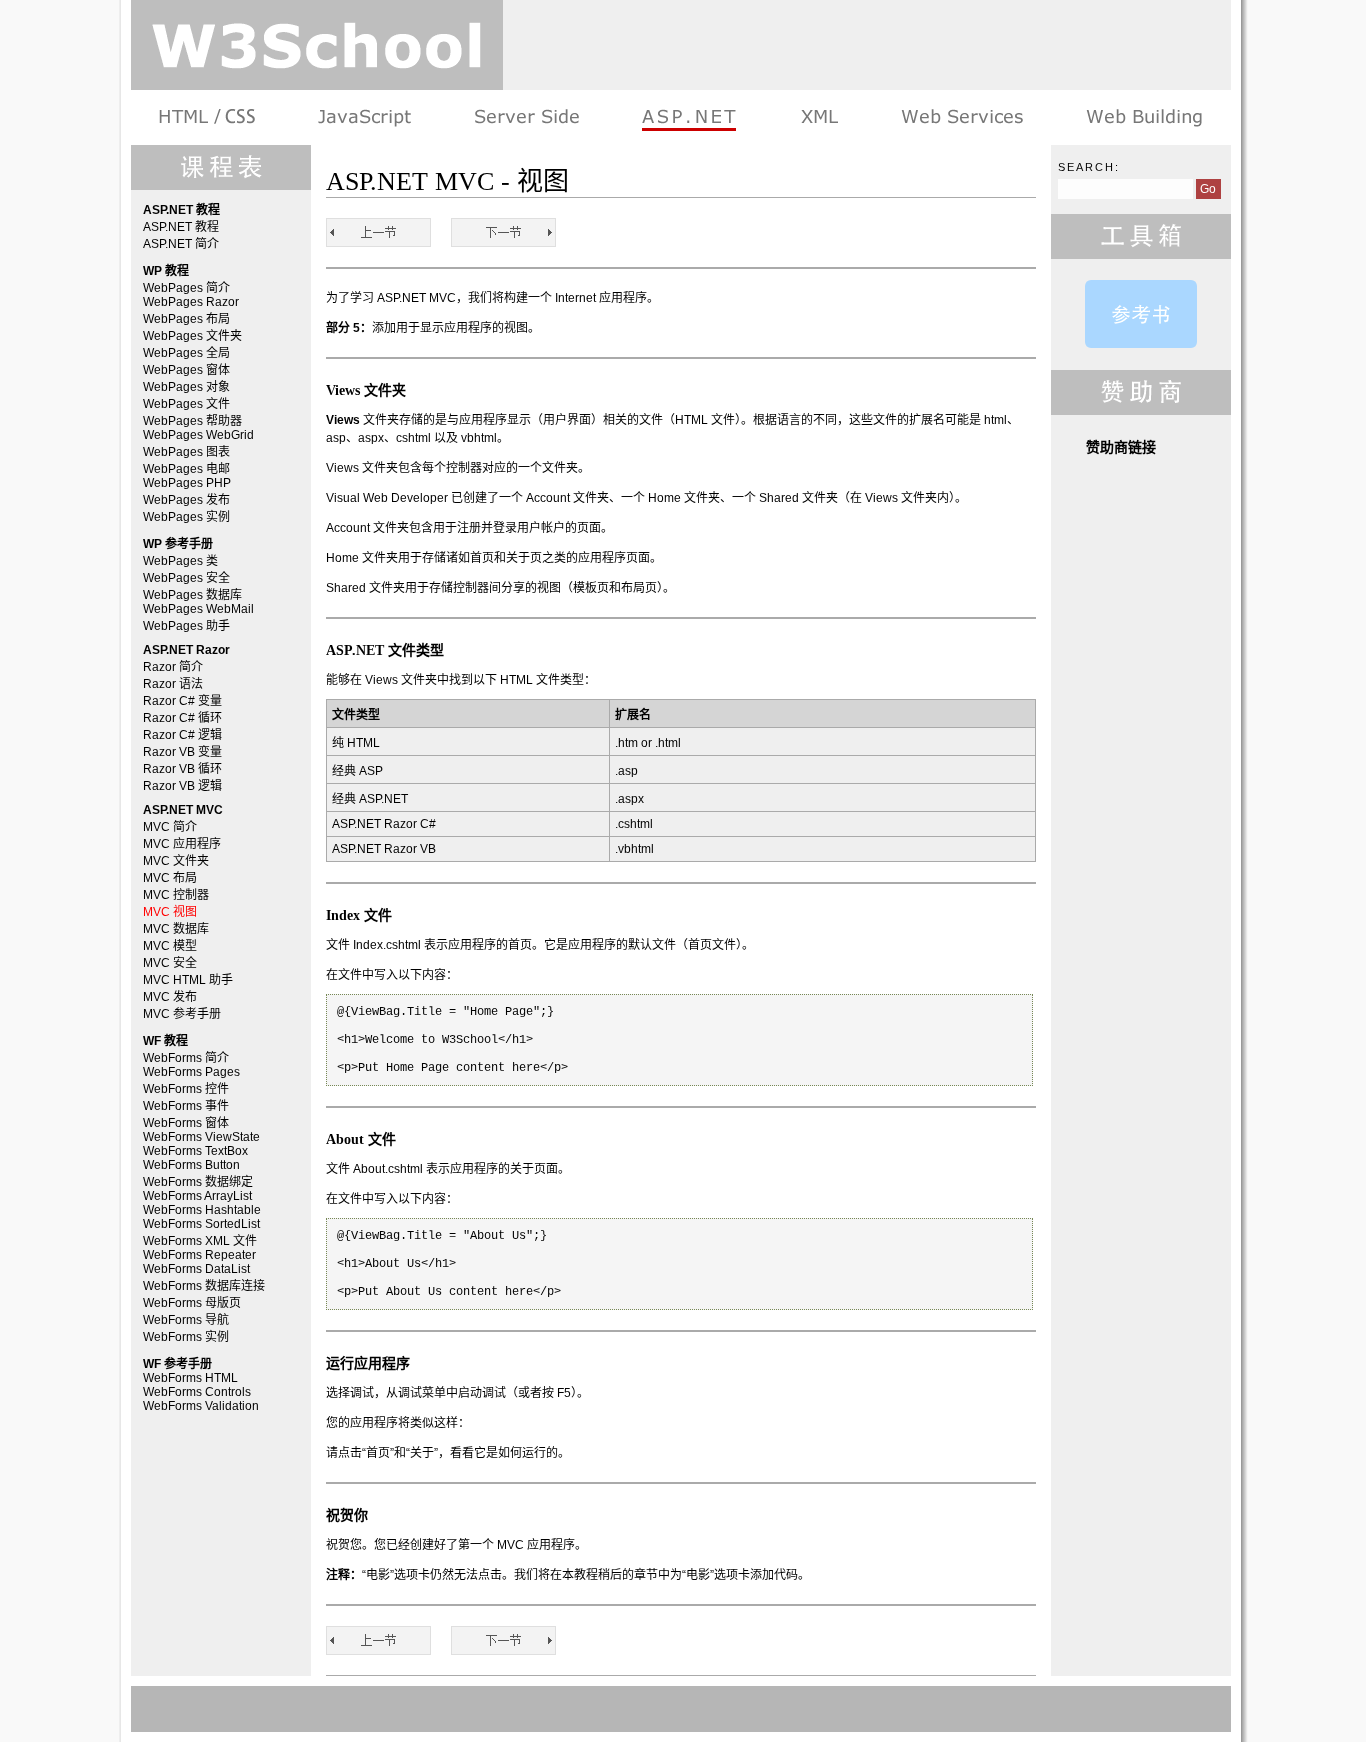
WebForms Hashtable (202, 1210)
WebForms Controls (197, 1392)
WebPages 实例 (186, 517)
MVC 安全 (170, 963)
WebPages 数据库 (192, 595)
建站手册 (1142, 117)
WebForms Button (191, 1165)
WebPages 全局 (186, 353)
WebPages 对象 (186, 387)
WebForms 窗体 (186, 1123)
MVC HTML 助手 (188, 980)
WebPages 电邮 (186, 469)
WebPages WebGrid (198, 435)
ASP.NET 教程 (689, 117)
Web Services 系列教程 (961, 117)
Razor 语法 (173, 684)
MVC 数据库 (176, 929)
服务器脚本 (526, 117)
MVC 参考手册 (182, 1014)
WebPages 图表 (186, 452)
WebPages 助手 (186, 626)
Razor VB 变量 (182, 752)
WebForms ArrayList (197, 1196)
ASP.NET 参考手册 (1141, 314)
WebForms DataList (196, 1269)
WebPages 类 (180, 561)
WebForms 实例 (186, 1337)
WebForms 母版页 (192, 1303)
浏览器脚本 (364, 117)
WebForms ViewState (201, 1137)
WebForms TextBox (195, 1151)
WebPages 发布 (186, 500)
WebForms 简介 (186, 1058)
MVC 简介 (170, 827)
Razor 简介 (173, 667)
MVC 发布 (170, 997)
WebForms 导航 (186, 1320)
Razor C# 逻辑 (182, 735)
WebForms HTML (190, 1378)
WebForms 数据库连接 (204, 1286)
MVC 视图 (170, 912)
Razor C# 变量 (182, 701)
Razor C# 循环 (182, 718)
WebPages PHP (187, 483)
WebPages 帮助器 (192, 421)
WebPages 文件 (186, 404)
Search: (1089, 167)
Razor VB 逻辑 (182, 786)
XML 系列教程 (818, 117)
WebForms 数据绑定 (198, 1182)
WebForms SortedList (201, 1224)
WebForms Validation (201, 1406)
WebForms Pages (191, 1072)
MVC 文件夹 (176, 861)
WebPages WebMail (198, 609)
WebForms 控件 (186, 1089)
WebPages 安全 (186, 578)
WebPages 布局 (186, 319)
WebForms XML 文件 (200, 1241)
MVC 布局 (170, 878)
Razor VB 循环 (182, 769)
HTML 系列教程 (208, 117)
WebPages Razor (191, 302)
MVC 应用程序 (182, 844)
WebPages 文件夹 (192, 336)
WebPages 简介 (186, 288)
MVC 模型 (170, 946)
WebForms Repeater (199, 1255)
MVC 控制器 (176, 895)
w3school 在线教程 (317, 45)
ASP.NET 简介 (181, 244)
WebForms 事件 (186, 1106)
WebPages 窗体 (186, 370)
